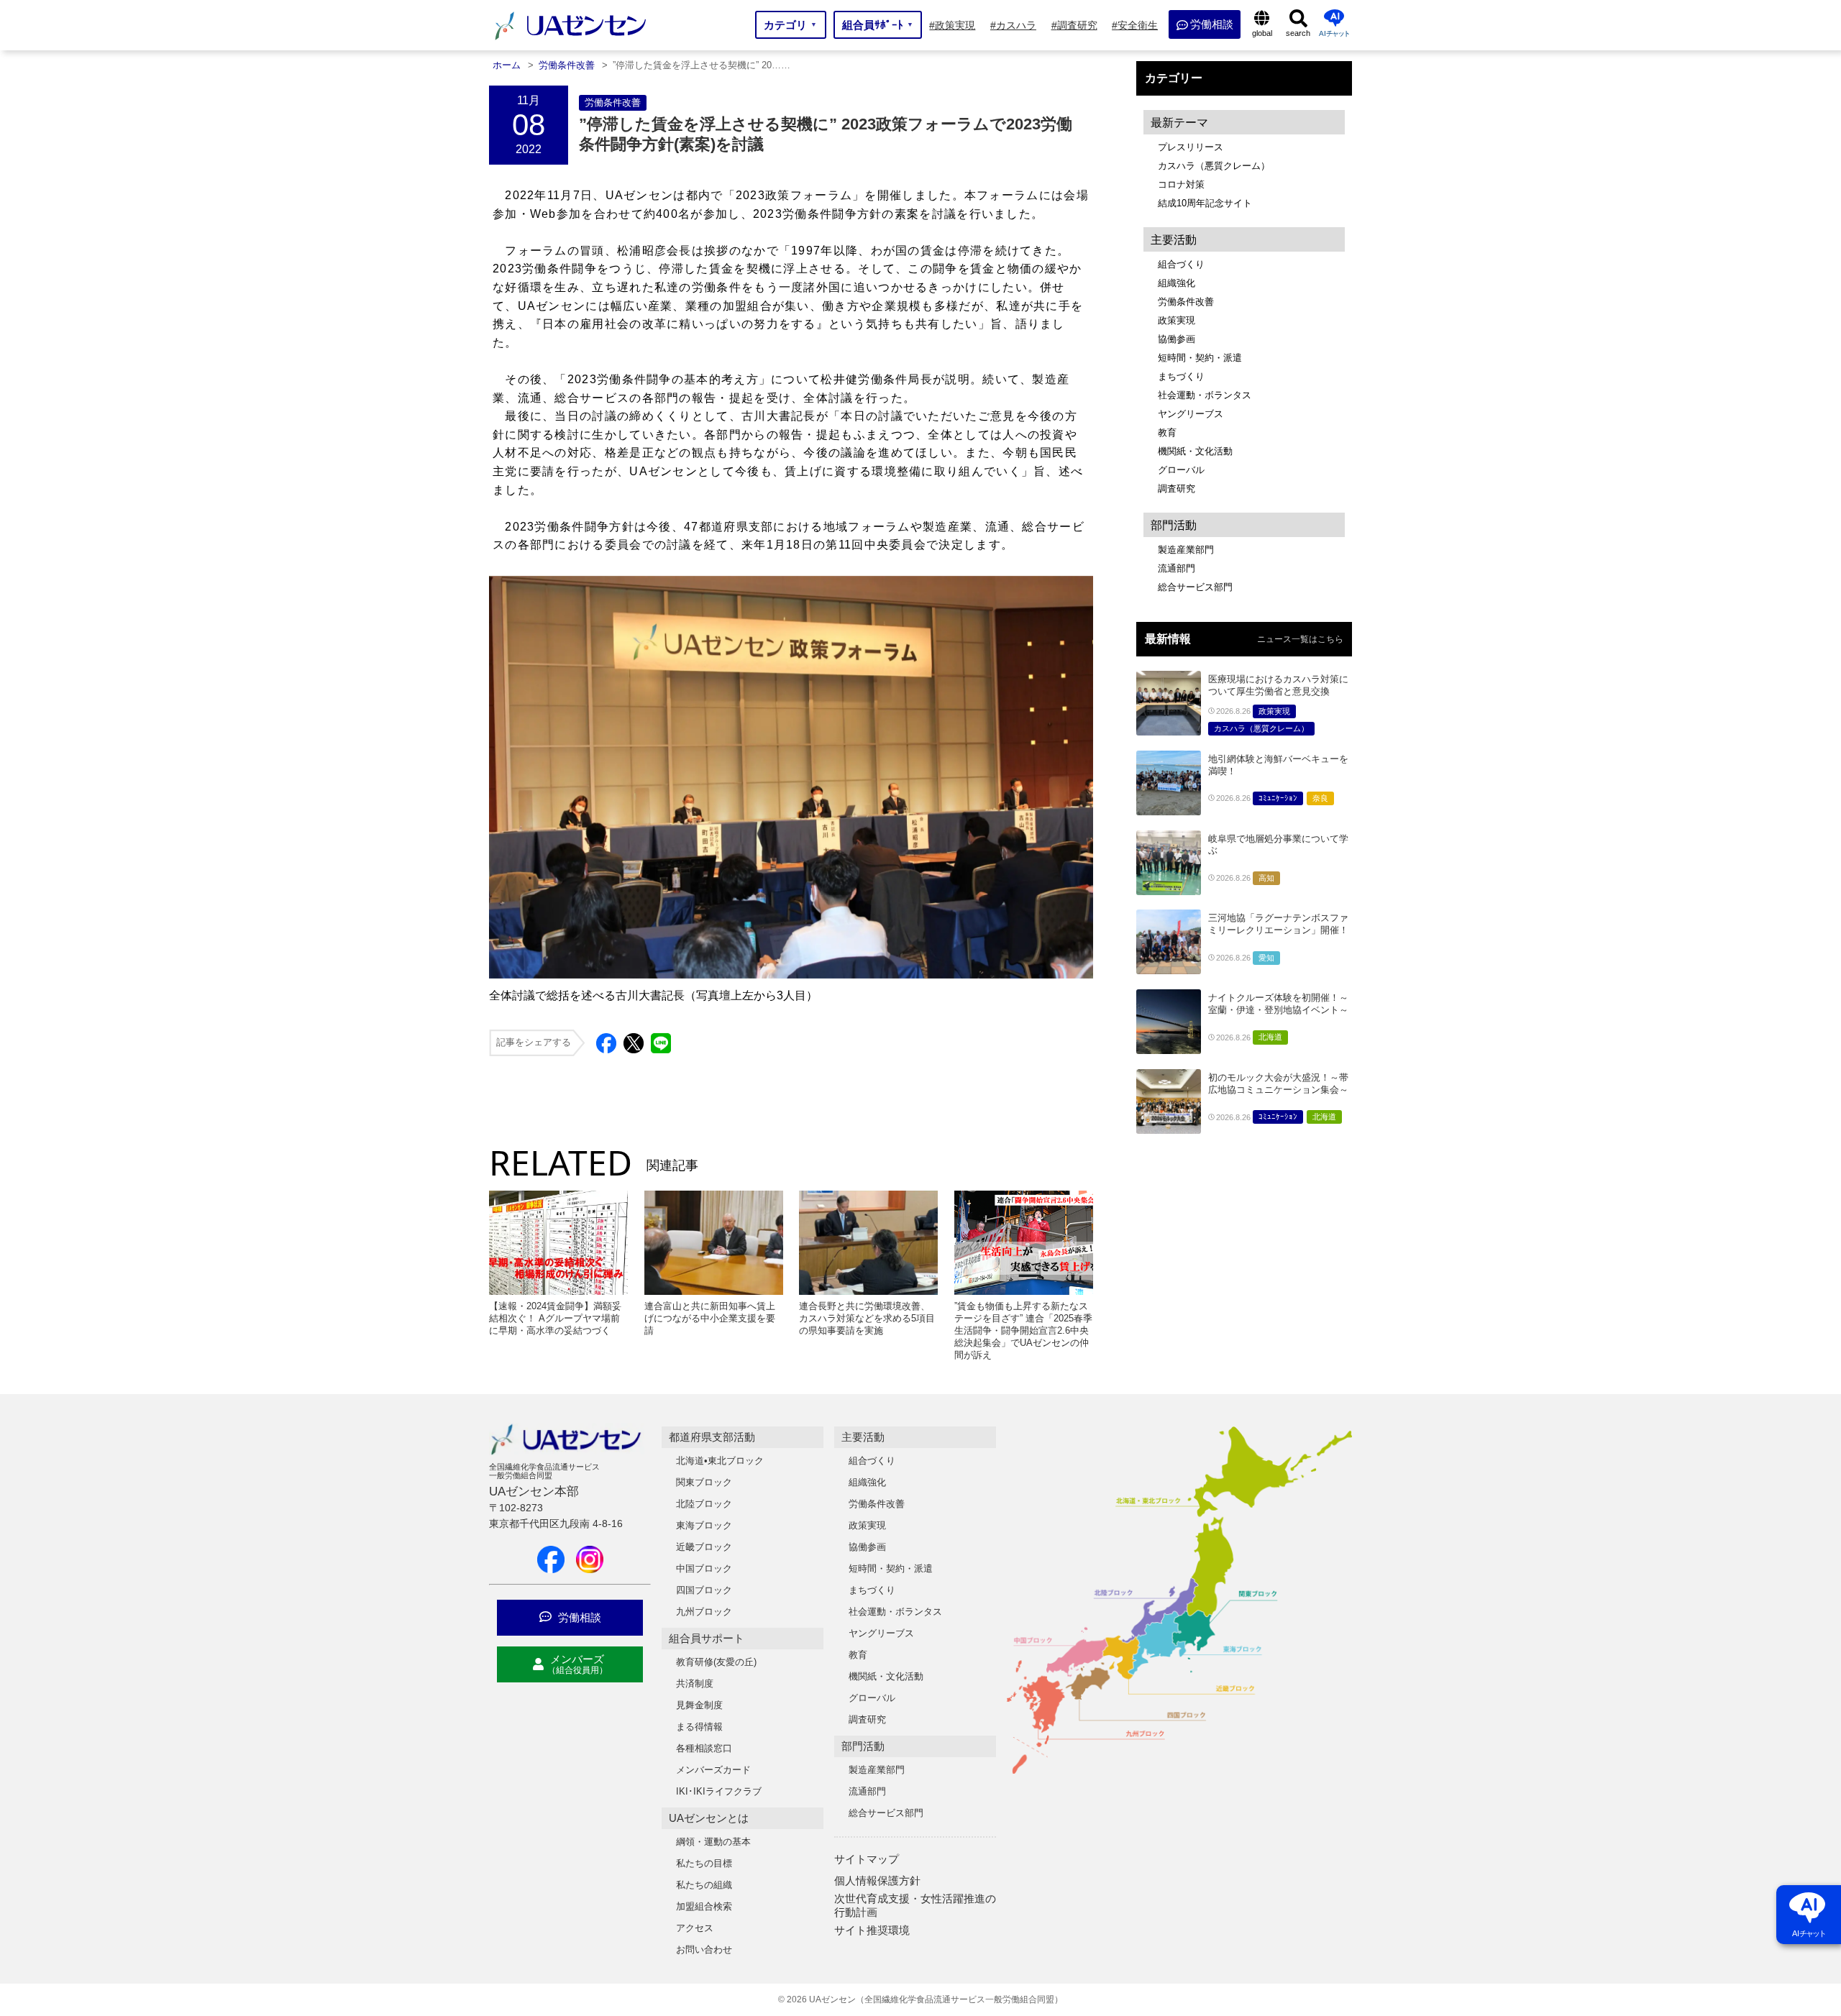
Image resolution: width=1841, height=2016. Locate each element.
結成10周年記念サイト (1205, 203)
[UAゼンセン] (570, 38)
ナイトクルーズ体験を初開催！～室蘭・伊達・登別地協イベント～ (1278, 1004)
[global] (1262, 25)
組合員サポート (707, 1638)
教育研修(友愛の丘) (716, 1662)
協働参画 (1177, 339)
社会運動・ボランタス (1205, 395)
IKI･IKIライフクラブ (719, 1791)
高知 (1266, 878)
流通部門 (1177, 568)
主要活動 (863, 1437)
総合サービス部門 (1195, 587)
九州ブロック (704, 1612)
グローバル (1181, 470)
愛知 (1266, 958)
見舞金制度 (699, 1705)
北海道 (1270, 1037)
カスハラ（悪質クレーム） (1214, 166)
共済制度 (695, 1683)
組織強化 (1177, 283)
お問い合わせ (704, 1949)
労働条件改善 (613, 102)
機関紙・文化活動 (1195, 451)
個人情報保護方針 (877, 1880)
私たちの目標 (704, 1863)
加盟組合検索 (704, 1906)
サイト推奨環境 (872, 1930)
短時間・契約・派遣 (1200, 358)
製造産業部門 (1186, 550)
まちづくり (1181, 376)
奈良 (1320, 798)
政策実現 (1177, 320)
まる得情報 (699, 1727)
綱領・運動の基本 (713, 1842)
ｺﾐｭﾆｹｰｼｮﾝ (1278, 798)
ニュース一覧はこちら (1300, 639)
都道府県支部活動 (712, 1437)
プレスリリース (1191, 147)
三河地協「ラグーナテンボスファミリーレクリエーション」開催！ (1278, 924)
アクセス (695, 1928)
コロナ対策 (1181, 184)
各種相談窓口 (704, 1748)
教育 (1167, 432)
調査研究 (1177, 489)
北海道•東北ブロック (720, 1461)
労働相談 (578, 1617)
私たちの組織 (704, 1885)
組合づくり (1181, 264)
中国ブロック (704, 1568)
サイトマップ (867, 1859)
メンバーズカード (713, 1770)
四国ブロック (704, 1590)
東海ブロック (704, 1525)
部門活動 (863, 1746)
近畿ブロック (704, 1547)
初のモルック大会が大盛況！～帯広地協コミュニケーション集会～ (1278, 1083)
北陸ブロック (704, 1504)
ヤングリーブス (1191, 414)
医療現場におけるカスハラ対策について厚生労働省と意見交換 (1278, 685)
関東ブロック (704, 1482)
